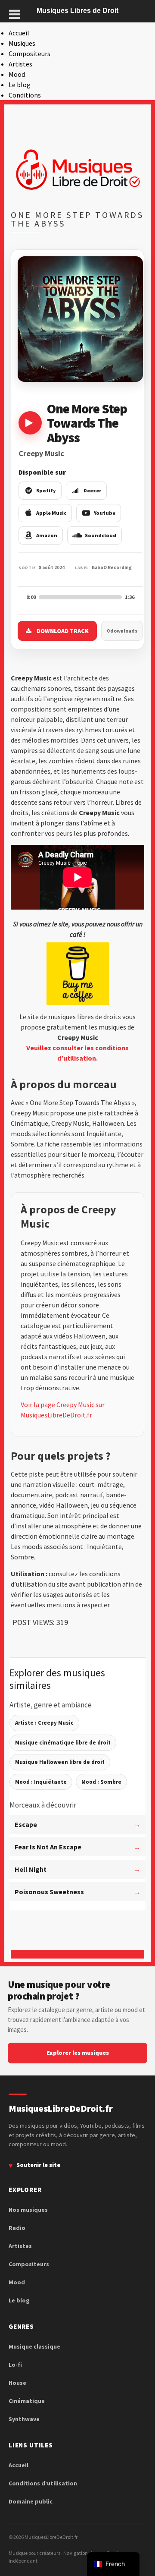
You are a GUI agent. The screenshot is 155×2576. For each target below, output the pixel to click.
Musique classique (34, 2346)
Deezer (92, 490)
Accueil (19, 33)
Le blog (20, 85)
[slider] (80, 597)
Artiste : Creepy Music (44, 1723)
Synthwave (24, 2419)
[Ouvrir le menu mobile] (15, 14)
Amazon (47, 535)
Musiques (22, 43)
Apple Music (51, 513)
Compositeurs (29, 54)
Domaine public (31, 2501)
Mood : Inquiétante (41, 1782)
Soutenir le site (38, 2165)
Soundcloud (101, 535)
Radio (17, 2228)
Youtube (105, 513)
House (17, 2383)
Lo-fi (15, 2365)
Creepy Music (41, 453)
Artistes (20, 64)
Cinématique (27, 2401)
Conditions (25, 95)
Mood (17, 74)
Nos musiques (28, 2210)
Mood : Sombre (101, 1782)
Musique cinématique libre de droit (63, 1743)
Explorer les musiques (78, 2053)
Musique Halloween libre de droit (60, 1762)
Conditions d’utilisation (43, 2483)
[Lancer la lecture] (30, 423)
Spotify (46, 490)
